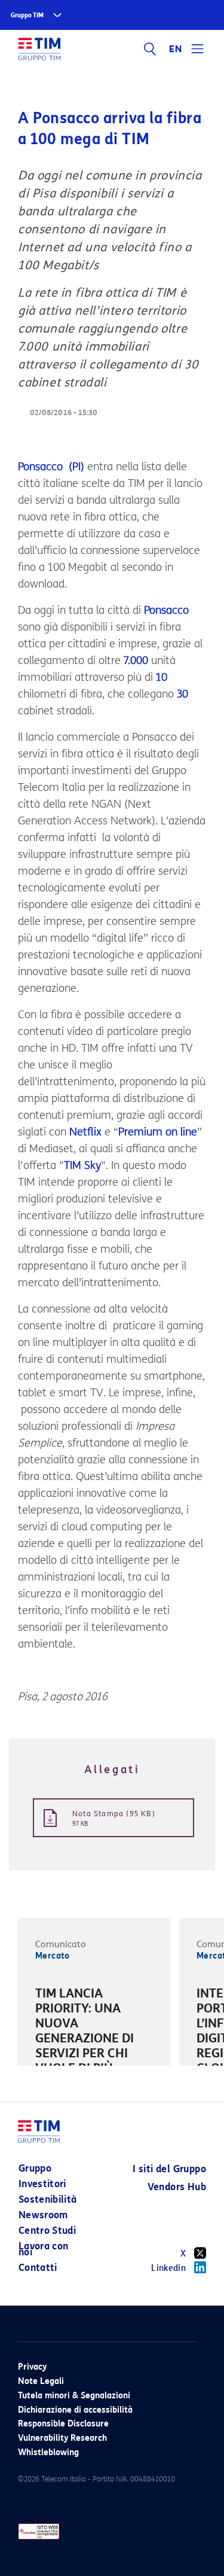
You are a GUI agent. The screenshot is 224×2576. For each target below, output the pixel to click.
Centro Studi (47, 2231)
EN (176, 49)
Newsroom (43, 2215)
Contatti (38, 2268)
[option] (94, 2048)
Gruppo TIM (27, 15)
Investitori (42, 2184)
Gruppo (35, 2168)
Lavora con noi (44, 2249)
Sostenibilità (48, 2199)
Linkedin (168, 2268)
